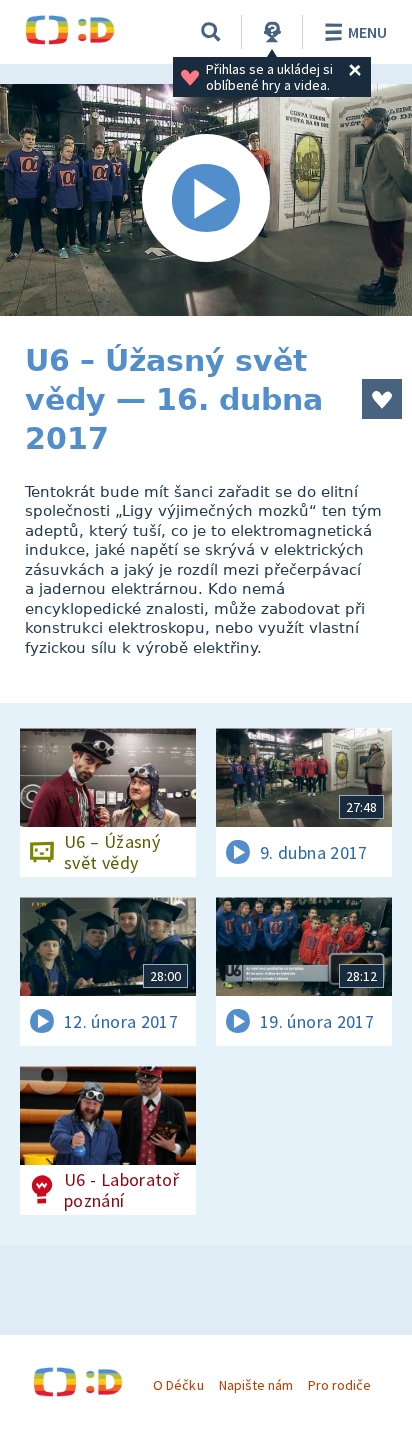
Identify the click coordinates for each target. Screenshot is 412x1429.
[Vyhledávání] (211, 32)
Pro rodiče (339, 1385)
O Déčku (178, 1385)
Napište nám (256, 1385)
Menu (367, 32)
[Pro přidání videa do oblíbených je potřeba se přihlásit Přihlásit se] (382, 399)
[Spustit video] (206, 200)
